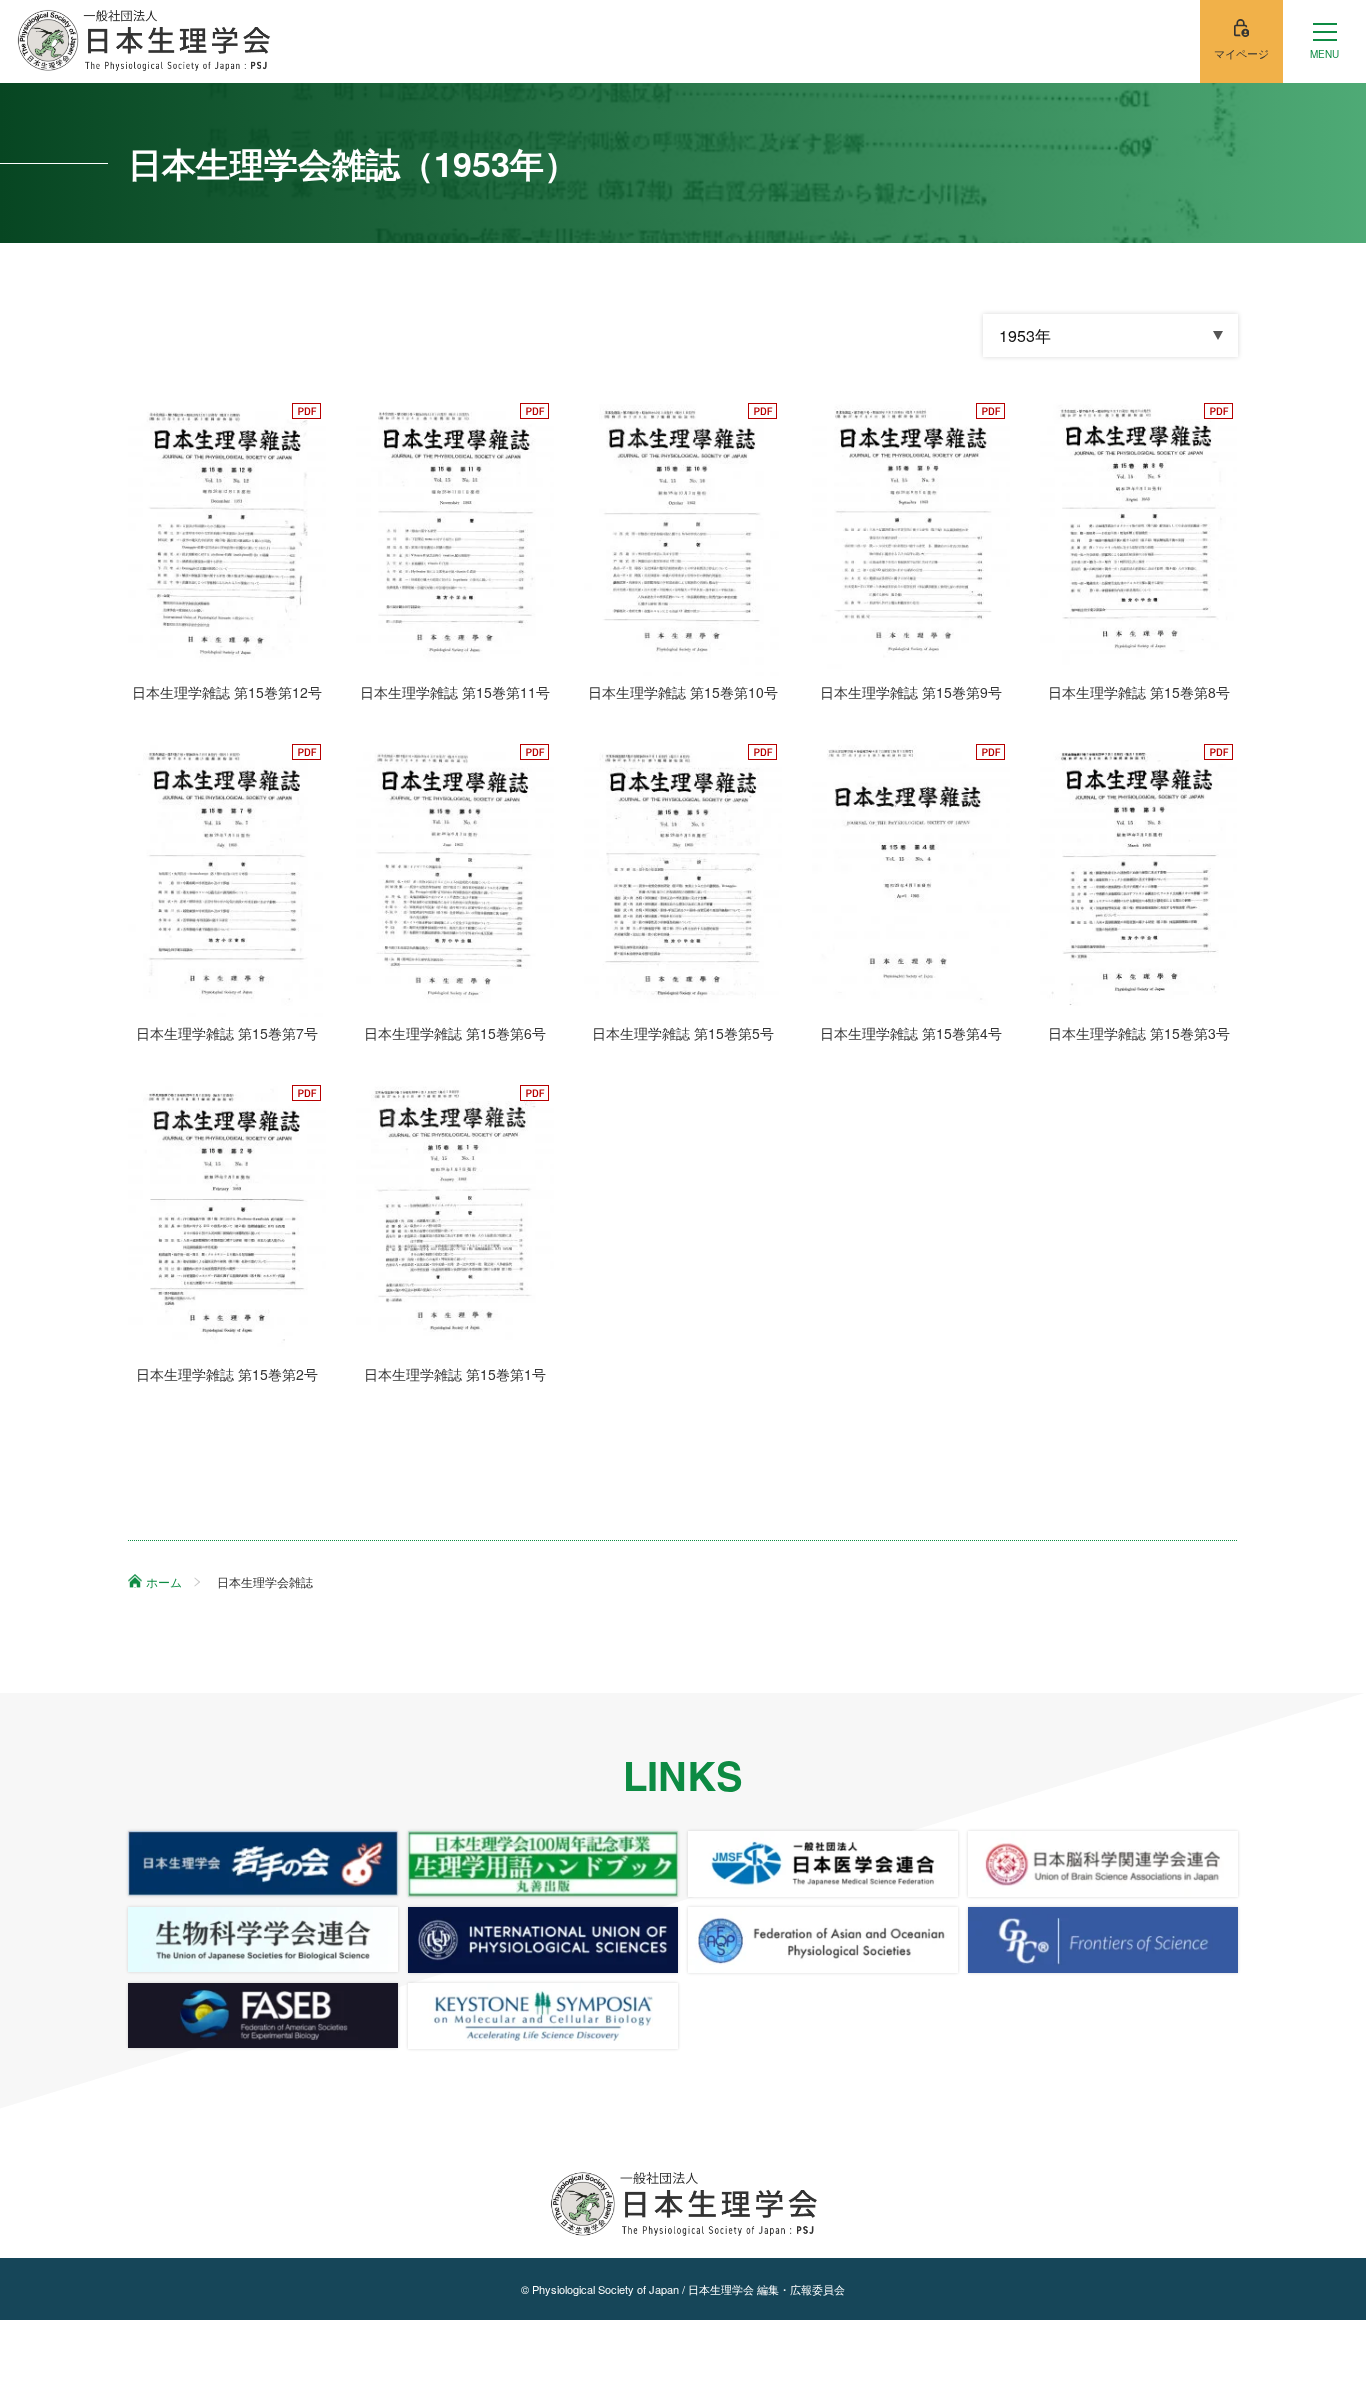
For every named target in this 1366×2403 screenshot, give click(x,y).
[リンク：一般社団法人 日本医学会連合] (823, 1864)
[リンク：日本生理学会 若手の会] (263, 1864)
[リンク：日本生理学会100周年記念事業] (543, 1864)
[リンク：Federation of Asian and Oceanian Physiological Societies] (823, 1940)
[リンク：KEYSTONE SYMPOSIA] (543, 2016)
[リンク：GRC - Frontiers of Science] (1103, 1940)
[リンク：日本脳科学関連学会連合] (1103, 1864)
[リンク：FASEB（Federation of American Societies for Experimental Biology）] (263, 2016)
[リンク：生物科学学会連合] (263, 1940)
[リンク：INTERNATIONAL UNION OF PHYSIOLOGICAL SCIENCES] (543, 1940)
